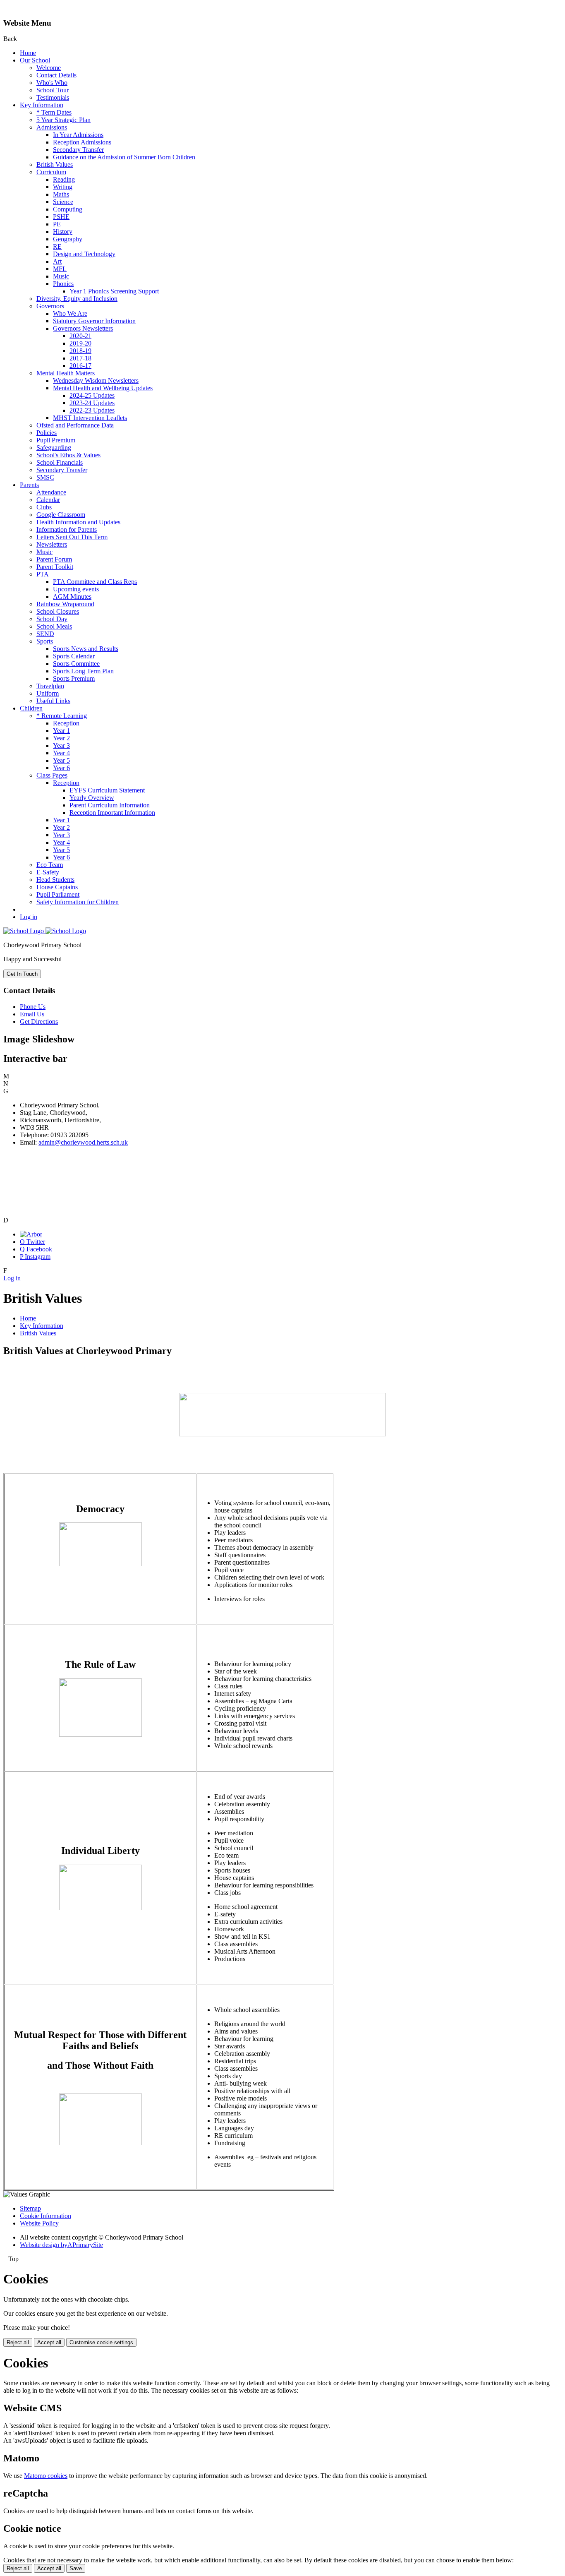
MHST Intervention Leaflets (90, 418)
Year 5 (61, 760)
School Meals (54, 626)
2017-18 (80, 358)
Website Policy (39, 2223)
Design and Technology (84, 254)
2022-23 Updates (92, 410)
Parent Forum (54, 559)
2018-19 (80, 351)
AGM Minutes (72, 597)
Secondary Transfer (78, 150)
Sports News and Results (86, 649)
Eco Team (50, 865)
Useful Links (53, 701)
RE (57, 246)
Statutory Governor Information (94, 321)
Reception (66, 723)
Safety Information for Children (78, 902)
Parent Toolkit (55, 567)
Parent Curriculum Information (110, 805)
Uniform (48, 693)
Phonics (63, 284)
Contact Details (56, 75)
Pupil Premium (56, 440)
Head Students (55, 880)
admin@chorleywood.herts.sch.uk (83, 1142)
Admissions (52, 127)
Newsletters (52, 544)
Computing (68, 209)
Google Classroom (61, 515)
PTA (43, 574)
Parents (29, 485)
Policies (47, 433)
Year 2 (61, 738)
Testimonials (53, 97)
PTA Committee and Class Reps (95, 582)
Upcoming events (76, 589)
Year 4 (61, 753)
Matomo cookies (46, 2476)
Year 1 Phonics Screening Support (114, 291)
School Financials (60, 462)
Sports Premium (74, 678)
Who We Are (70, 313)
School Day (52, 619)
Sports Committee (76, 664)
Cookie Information (45, 2216)
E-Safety (48, 872)
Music (61, 276)
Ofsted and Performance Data (75, 425)
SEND (45, 634)
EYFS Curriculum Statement (107, 790)
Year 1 (61, 731)
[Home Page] (45, 931)
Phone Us (33, 1007)
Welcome (49, 68)
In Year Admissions (78, 135)
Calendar (48, 500)
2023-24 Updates (92, 403)
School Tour (53, 90)
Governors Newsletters (83, 328)
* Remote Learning (62, 716)
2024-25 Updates (92, 395)
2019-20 (80, 343)
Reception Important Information (112, 813)
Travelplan (50, 686)
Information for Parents (67, 529)
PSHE (61, 217)
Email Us (32, 1014)
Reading (64, 179)
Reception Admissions (82, 142)
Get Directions (39, 1022)
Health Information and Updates (78, 522)
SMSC (45, 477)
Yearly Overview (92, 798)
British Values (55, 164)
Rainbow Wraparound (65, 604)
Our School (35, 60)
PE (57, 224)
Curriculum (51, 172)
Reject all (18, 2342)
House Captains (57, 887)
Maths (61, 194)
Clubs (44, 507)
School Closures (58, 611)
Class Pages (52, 775)
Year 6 (61, 768)
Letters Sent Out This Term (72, 537)
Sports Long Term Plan (83, 671)
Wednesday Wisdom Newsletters (96, 381)
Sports (45, 641)
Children (31, 708)
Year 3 (61, 745)
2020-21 (80, 336)
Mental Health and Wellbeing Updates (103, 388)
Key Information (42, 105)
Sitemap (30, 2208)
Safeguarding (54, 448)
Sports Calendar (74, 656)
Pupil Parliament (58, 894)
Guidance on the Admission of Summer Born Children (124, 157)
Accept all (49, 2342)
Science (63, 202)
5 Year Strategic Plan (63, 120)
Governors (50, 306)
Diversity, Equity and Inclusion (77, 299)
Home (28, 53)
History (63, 232)
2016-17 (80, 366)
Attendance (51, 492)
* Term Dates (54, 112)
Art (57, 261)
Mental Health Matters (66, 373)
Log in (29, 917)
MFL (60, 269)
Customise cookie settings (101, 2342)
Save (76, 2568)
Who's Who (52, 83)
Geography (68, 239)
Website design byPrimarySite (61, 2245)
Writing (63, 187)
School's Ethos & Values (68, 455)
